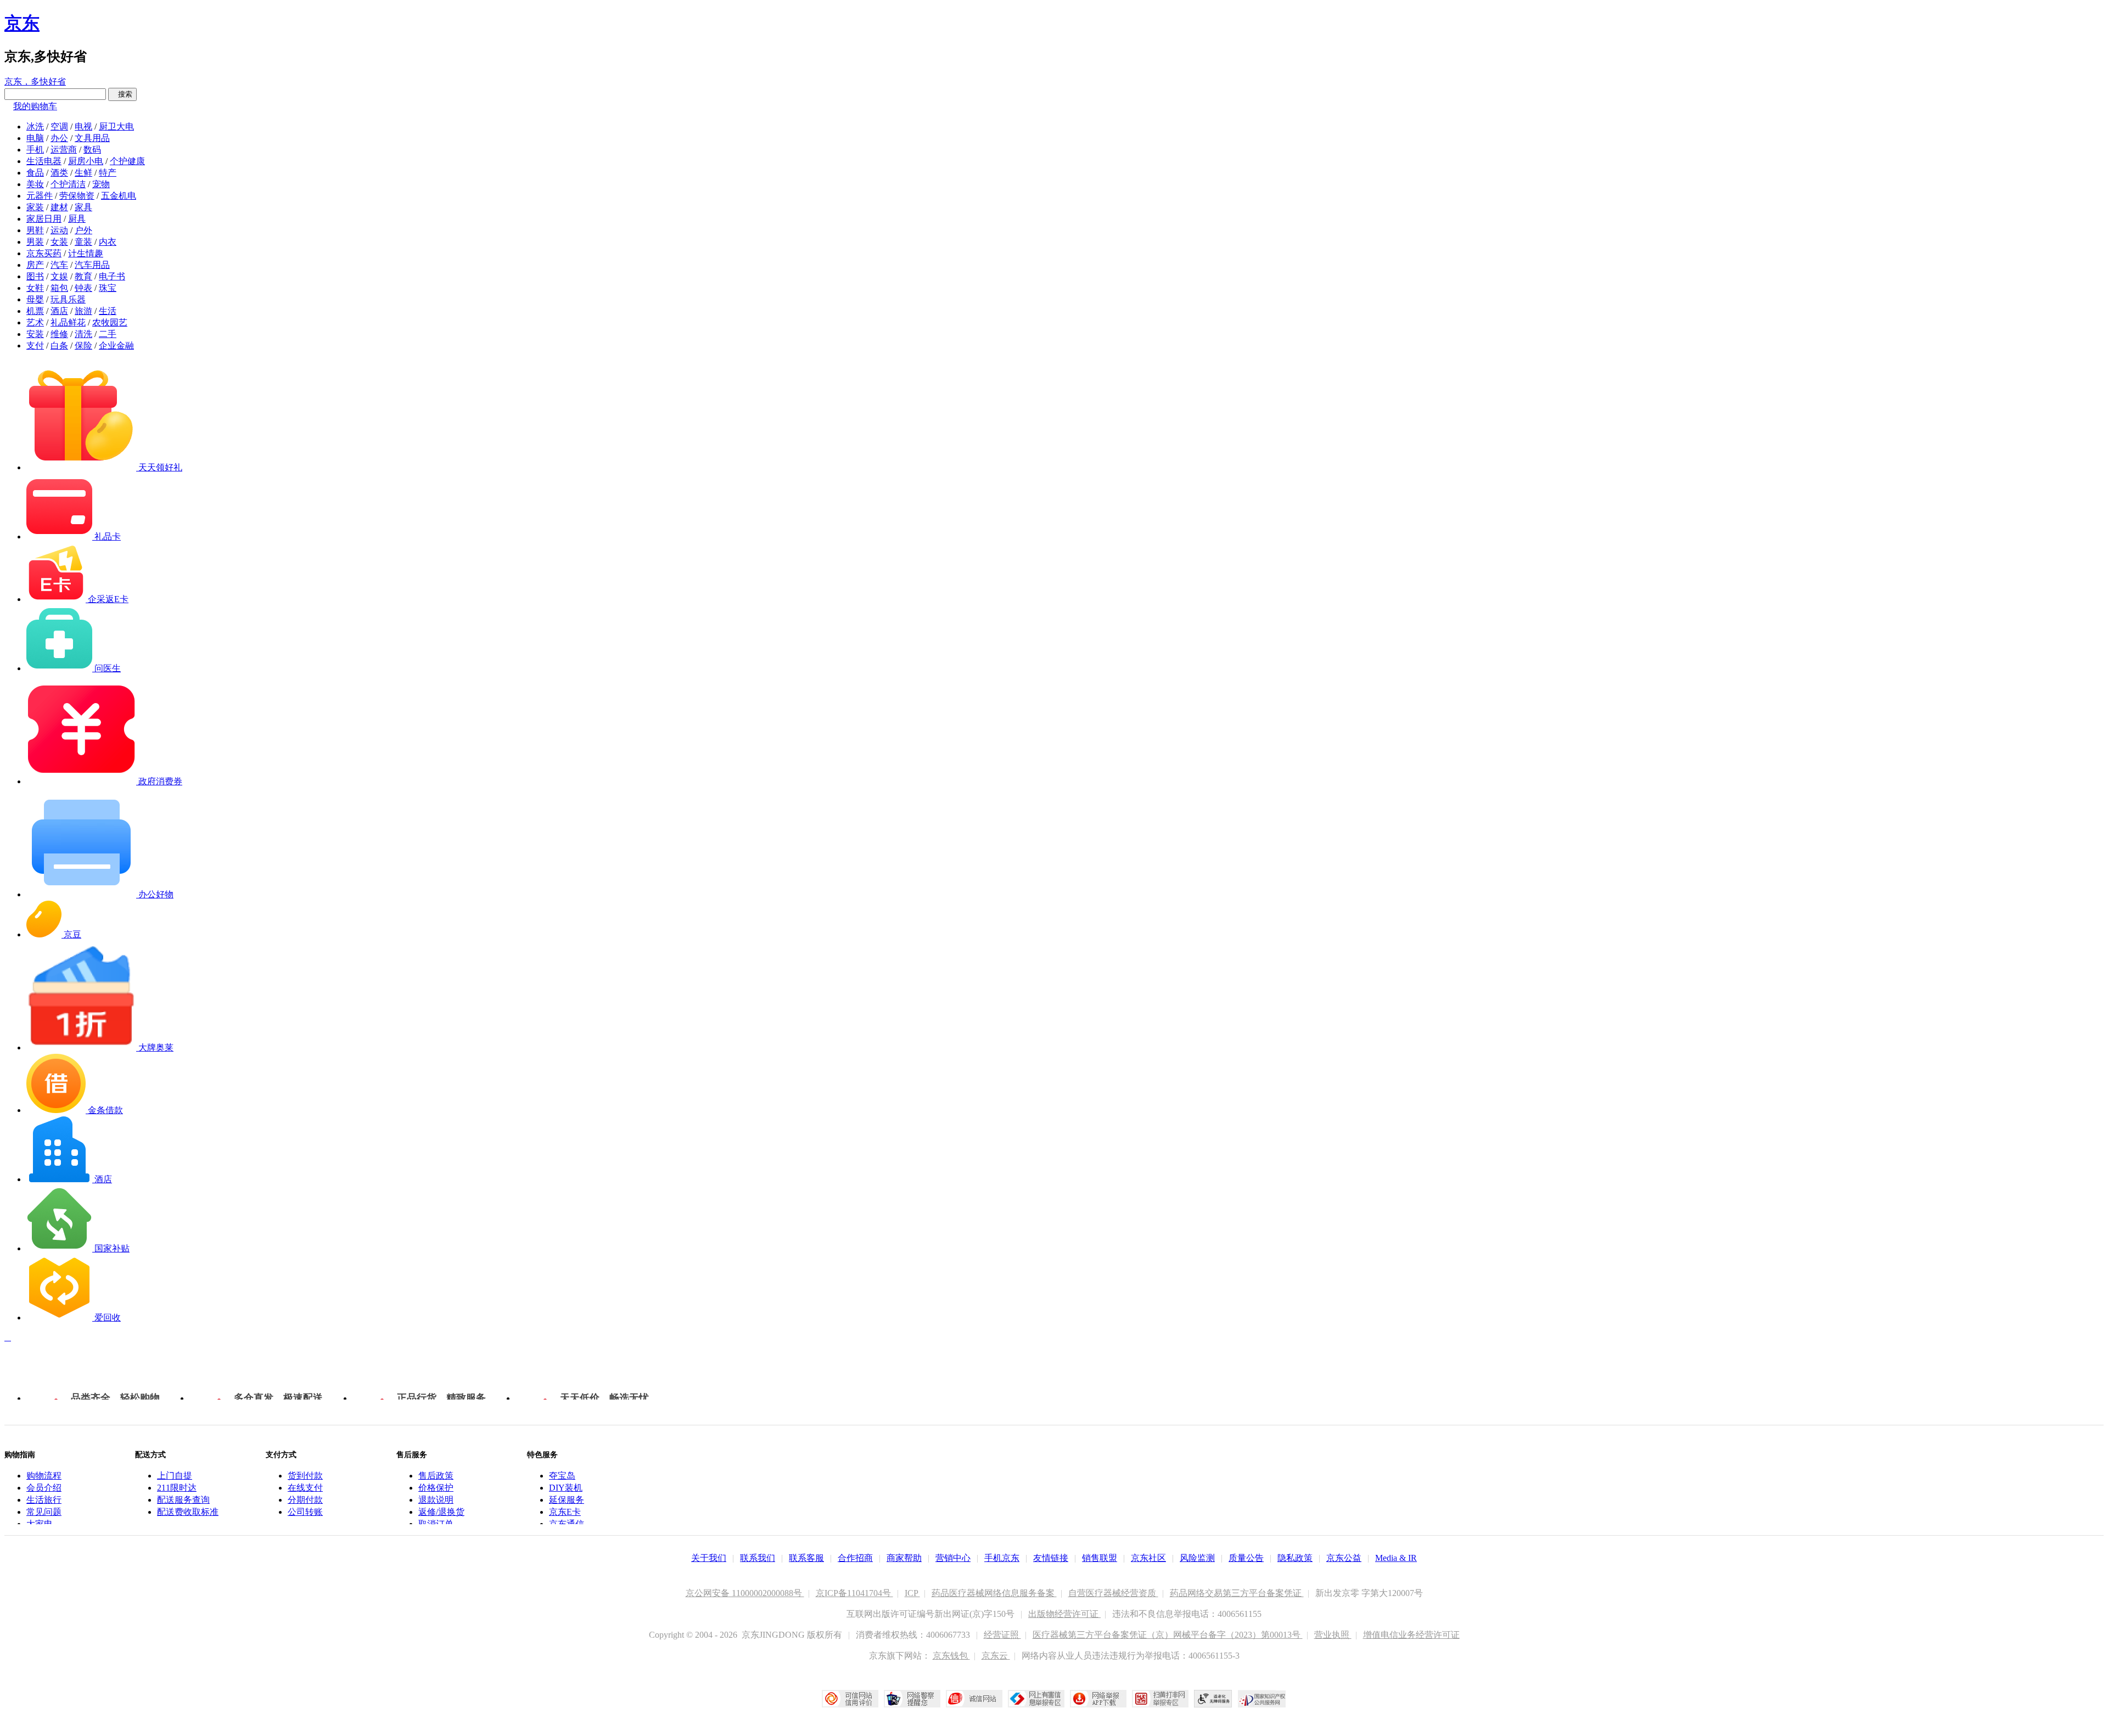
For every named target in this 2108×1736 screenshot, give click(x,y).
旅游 (83, 311)
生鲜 (83, 173)
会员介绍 (44, 1488)
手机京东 (1002, 1558)
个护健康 (127, 161)
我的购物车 (35, 106)
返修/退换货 (441, 1512)
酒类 (59, 173)
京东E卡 (565, 1512)
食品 (35, 173)
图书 (35, 276)
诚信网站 (974, 1699)
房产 (35, 265)
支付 (35, 345)
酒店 (59, 311)
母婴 (35, 299)
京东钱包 (951, 1656)
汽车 (59, 265)
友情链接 (1051, 1558)
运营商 (64, 150)
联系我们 (758, 1558)
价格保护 (436, 1488)
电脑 (35, 138)
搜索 (122, 94)
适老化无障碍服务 (1213, 1699)
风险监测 (1197, 1558)
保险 (83, 345)
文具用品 (92, 138)
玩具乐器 (68, 299)
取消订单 (436, 1524)
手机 (35, 150)
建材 (59, 207)
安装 (35, 334)
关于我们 (709, 1558)
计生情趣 (86, 253)
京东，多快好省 (35, 82)
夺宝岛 (562, 1476)
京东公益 (1344, 1558)
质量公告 (1246, 1558)
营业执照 (1333, 1635)
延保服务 (567, 1500)
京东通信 (567, 1524)
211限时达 (177, 1488)
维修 (59, 334)
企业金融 (116, 345)
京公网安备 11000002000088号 (745, 1593)
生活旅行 (44, 1500)
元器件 (40, 196)
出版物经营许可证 (1064, 1614)
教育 (83, 276)
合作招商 (855, 1558)
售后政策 (436, 1476)
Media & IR (1396, 1558)
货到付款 (305, 1476)
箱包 (59, 288)
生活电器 (44, 161)
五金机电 (119, 196)
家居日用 (44, 219)
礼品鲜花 (68, 322)
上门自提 (175, 1476)
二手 (108, 334)
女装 (59, 242)
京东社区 (1148, 1558)
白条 (59, 345)
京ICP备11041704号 (854, 1593)
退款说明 (436, 1500)
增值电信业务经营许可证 (1411, 1635)
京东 (22, 23)
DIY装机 (566, 1488)
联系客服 (806, 1558)
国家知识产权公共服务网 (1262, 1699)
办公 (59, 138)
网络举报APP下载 (1098, 1699)
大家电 (40, 1524)
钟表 (83, 288)
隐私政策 (1295, 1558)
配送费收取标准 (188, 1512)
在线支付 (305, 1488)
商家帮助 (904, 1558)
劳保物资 (77, 196)
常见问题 (44, 1512)
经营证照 (1002, 1635)
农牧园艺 (110, 322)
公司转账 (305, 1512)
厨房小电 (86, 161)
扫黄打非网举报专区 (1160, 1699)
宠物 (101, 184)
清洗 (83, 334)
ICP (912, 1593)
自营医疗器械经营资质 (1113, 1593)
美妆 (35, 184)
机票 (35, 311)
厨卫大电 (116, 127)
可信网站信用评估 (850, 1699)
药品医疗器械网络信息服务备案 (994, 1593)
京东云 (996, 1656)
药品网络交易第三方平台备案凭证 (1237, 1593)
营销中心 (953, 1558)
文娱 (59, 276)
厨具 (77, 219)
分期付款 (305, 1500)
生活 (108, 311)
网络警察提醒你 (912, 1699)
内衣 (108, 242)
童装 (83, 242)
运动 (59, 230)
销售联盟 (1100, 1558)
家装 (35, 207)
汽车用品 (92, 265)
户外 (83, 230)
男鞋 (35, 230)
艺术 (35, 322)
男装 (35, 242)
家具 (83, 207)
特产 (108, 173)
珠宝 (108, 288)
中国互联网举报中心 (1036, 1699)
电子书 (112, 276)
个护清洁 (68, 184)
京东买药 (44, 253)
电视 (83, 127)
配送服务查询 (183, 1500)
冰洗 (35, 127)
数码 (92, 150)
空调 (59, 127)
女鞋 (35, 288)
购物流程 (44, 1476)
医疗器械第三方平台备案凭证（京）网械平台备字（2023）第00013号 (1168, 1635)
